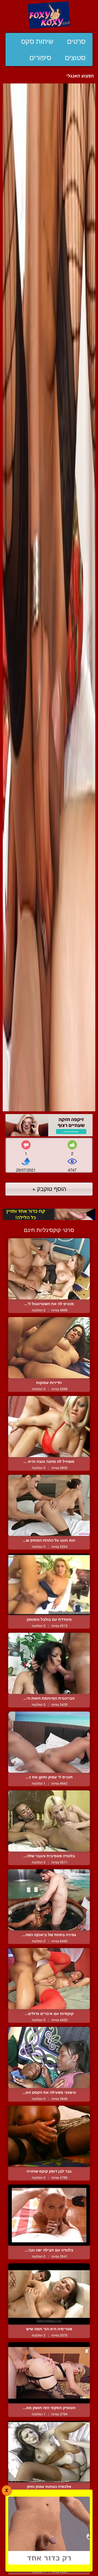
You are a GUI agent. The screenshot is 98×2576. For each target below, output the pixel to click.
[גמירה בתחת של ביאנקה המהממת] (49, 1900)
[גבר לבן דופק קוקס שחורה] (49, 2136)
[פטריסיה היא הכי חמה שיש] (49, 2294)
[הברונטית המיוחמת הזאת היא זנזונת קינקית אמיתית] (49, 1663)
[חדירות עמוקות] (49, 1348)
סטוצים (75, 58)
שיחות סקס (37, 41)
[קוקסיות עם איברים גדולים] (49, 1979)
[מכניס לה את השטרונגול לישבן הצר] (49, 1269)
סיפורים (40, 58)
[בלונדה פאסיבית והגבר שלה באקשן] (49, 1821)
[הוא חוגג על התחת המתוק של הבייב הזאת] (49, 1505)
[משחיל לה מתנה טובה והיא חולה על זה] (49, 1427)
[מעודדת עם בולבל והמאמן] (49, 1584)
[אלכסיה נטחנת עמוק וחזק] (49, 2452)
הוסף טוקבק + (49, 1189)
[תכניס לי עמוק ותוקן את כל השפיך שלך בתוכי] (49, 1742)
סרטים (76, 41)
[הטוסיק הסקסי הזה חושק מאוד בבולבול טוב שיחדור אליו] (49, 2373)
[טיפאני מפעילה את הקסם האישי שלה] (49, 2057)
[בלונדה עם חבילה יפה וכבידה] (49, 2215)
